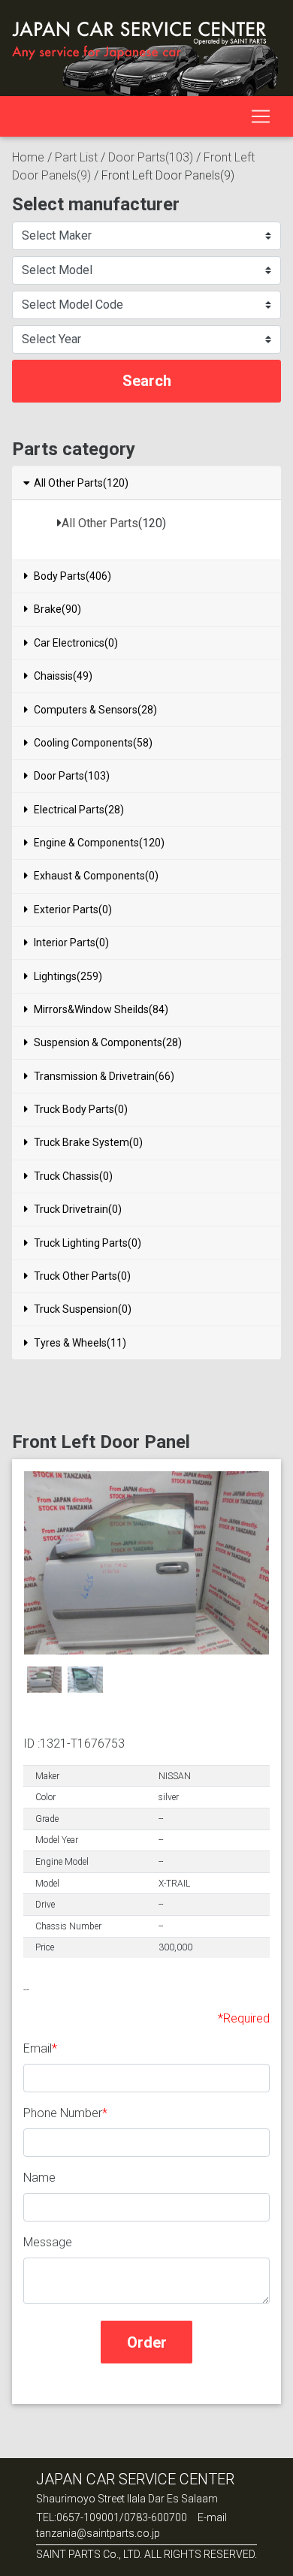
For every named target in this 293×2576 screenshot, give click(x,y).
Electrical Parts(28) (79, 810)
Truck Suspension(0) (83, 1309)
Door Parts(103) (151, 157)
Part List (76, 157)
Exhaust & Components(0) (96, 876)
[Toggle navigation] (261, 116)
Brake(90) (57, 609)
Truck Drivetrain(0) (78, 1209)
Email (38, 2048)
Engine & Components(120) (99, 843)
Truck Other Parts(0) (82, 1276)
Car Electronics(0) (76, 643)
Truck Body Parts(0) (81, 1109)
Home (28, 157)
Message (48, 2242)
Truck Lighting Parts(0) (88, 1243)
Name (39, 2178)
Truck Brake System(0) (88, 1142)
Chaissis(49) (63, 676)
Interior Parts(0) (71, 943)
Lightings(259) (68, 976)
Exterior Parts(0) (73, 909)
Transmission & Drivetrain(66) (104, 1076)
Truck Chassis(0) (73, 1176)
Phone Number (63, 2113)
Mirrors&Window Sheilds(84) (101, 1009)
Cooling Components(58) (93, 743)
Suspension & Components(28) (108, 1042)
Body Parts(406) (72, 576)
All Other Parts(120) (81, 483)
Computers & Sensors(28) (95, 710)
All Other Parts (100, 523)
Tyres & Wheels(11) (80, 1343)
